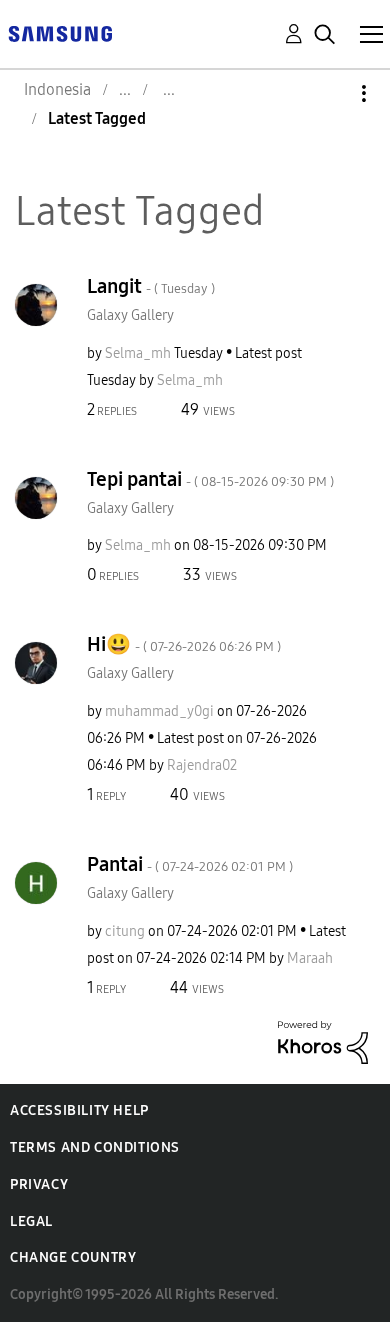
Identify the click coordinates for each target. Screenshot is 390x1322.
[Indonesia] (60, 32)
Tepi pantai (210, 479)
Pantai (190, 864)
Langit (151, 286)
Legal (31, 1221)
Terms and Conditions (95, 1147)
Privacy (39, 1184)
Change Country (73, 1257)
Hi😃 (184, 644)
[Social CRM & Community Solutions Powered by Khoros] (323, 1041)
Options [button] (330, 93)
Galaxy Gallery (130, 315)
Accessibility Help (79, 1110)
